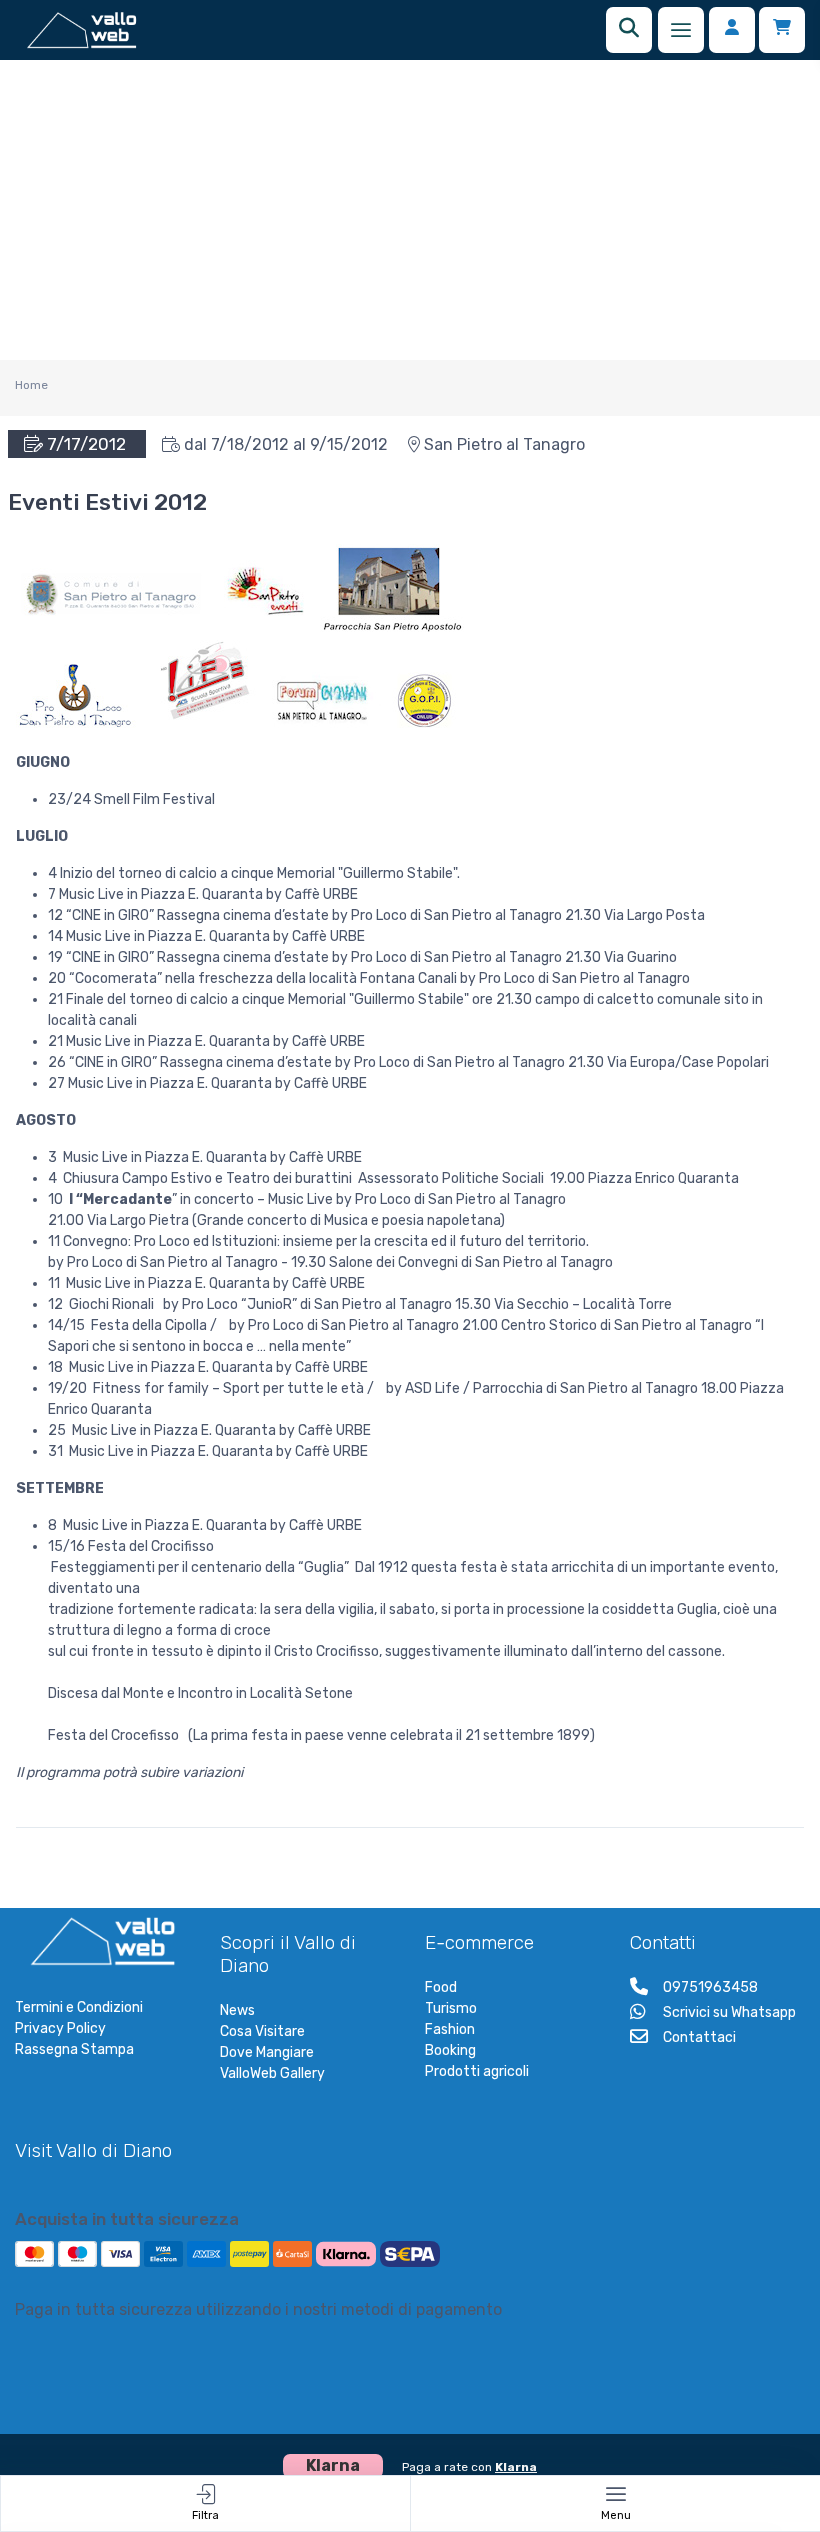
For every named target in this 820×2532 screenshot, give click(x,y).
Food (441, 1987)
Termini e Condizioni (79, 2007)
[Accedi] (732, 30)
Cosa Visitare (262, 2031)
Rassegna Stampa (74, 2049)
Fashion (450, 2029)
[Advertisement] (410, 210)
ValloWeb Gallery (272, 2073)
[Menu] (681, 30)
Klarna (516, 2467)
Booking (450, 2050)
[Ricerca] (629, 30)
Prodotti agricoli (477, 2071)
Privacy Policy (60, 2028)
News (237, 2010)
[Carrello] (782, 30)
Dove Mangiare (267, 2052)
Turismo (451, 2008)
